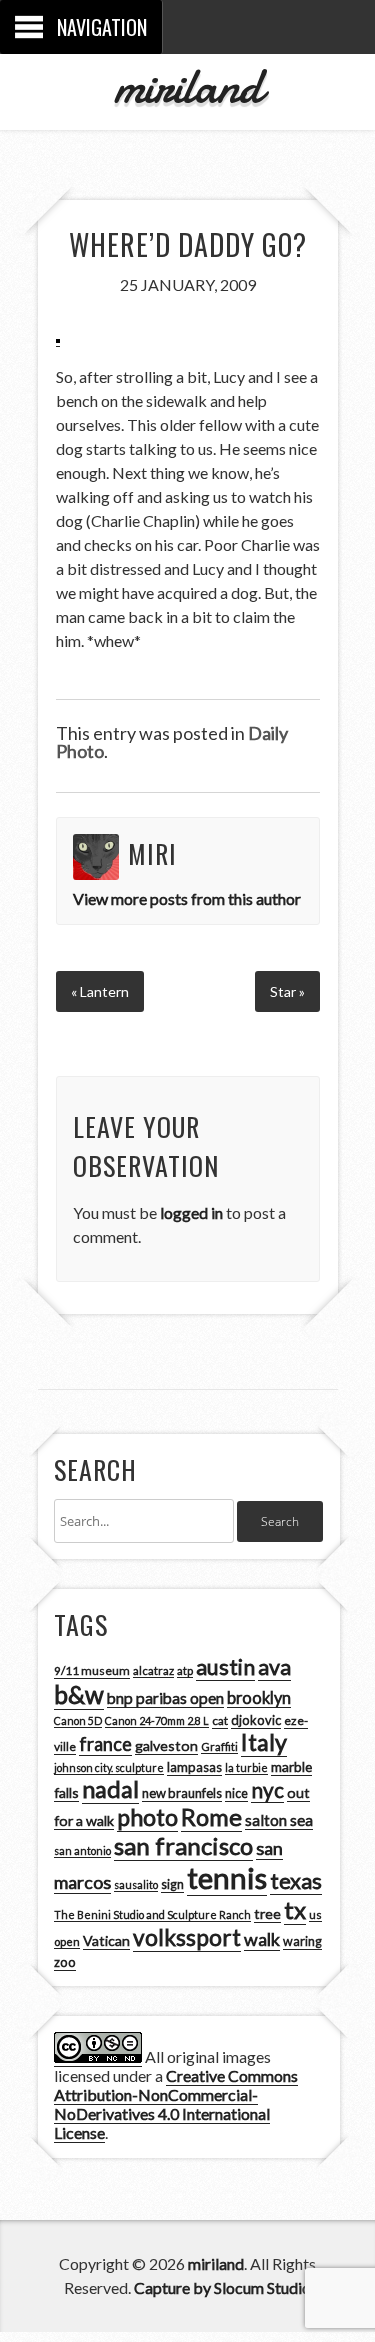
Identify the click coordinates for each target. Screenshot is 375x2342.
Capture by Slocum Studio (222, 2287)
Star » (287, 991)
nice (236, 1793)
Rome (211, 1817)
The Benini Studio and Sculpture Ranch (152, 1914)
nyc (267, 1790)
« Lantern (100, 991)
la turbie (246, 1767)
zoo (65, 1962)
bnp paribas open (165, 1698)
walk (262, 1939)
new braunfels (182, 1793)
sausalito (136, 1884)
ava (274, 1667)
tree (267, 1913)
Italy (264, 1742)
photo (147, 1817)
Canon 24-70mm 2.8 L (157, 1720)
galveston (166, 1745)
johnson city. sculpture (109, 1767)
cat (220, 1720)
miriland (187, 86)
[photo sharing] (58, 337)
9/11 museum (92, 1670)
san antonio (82, 1850)
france (105, 1744)
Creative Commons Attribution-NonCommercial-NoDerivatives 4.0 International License (176, 2104)
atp (185, 1670)
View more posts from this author (187, 898)
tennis (227, 1877)
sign (172, 1884)
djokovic (256, 1720)
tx (295, 1909)
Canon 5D (78, 1720)
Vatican (106, 1940)
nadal (110, 1789)
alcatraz (153, 1670)
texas (296, 1881)
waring (302, 1941)
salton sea (279, 1820)
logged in (191, 1212)
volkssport (187, 1937)
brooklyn (259, 1697)
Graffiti (219, 1746)
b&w (79, 1694)
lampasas (194, 1767)
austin (225, 1667)
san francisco (183, 1845)
